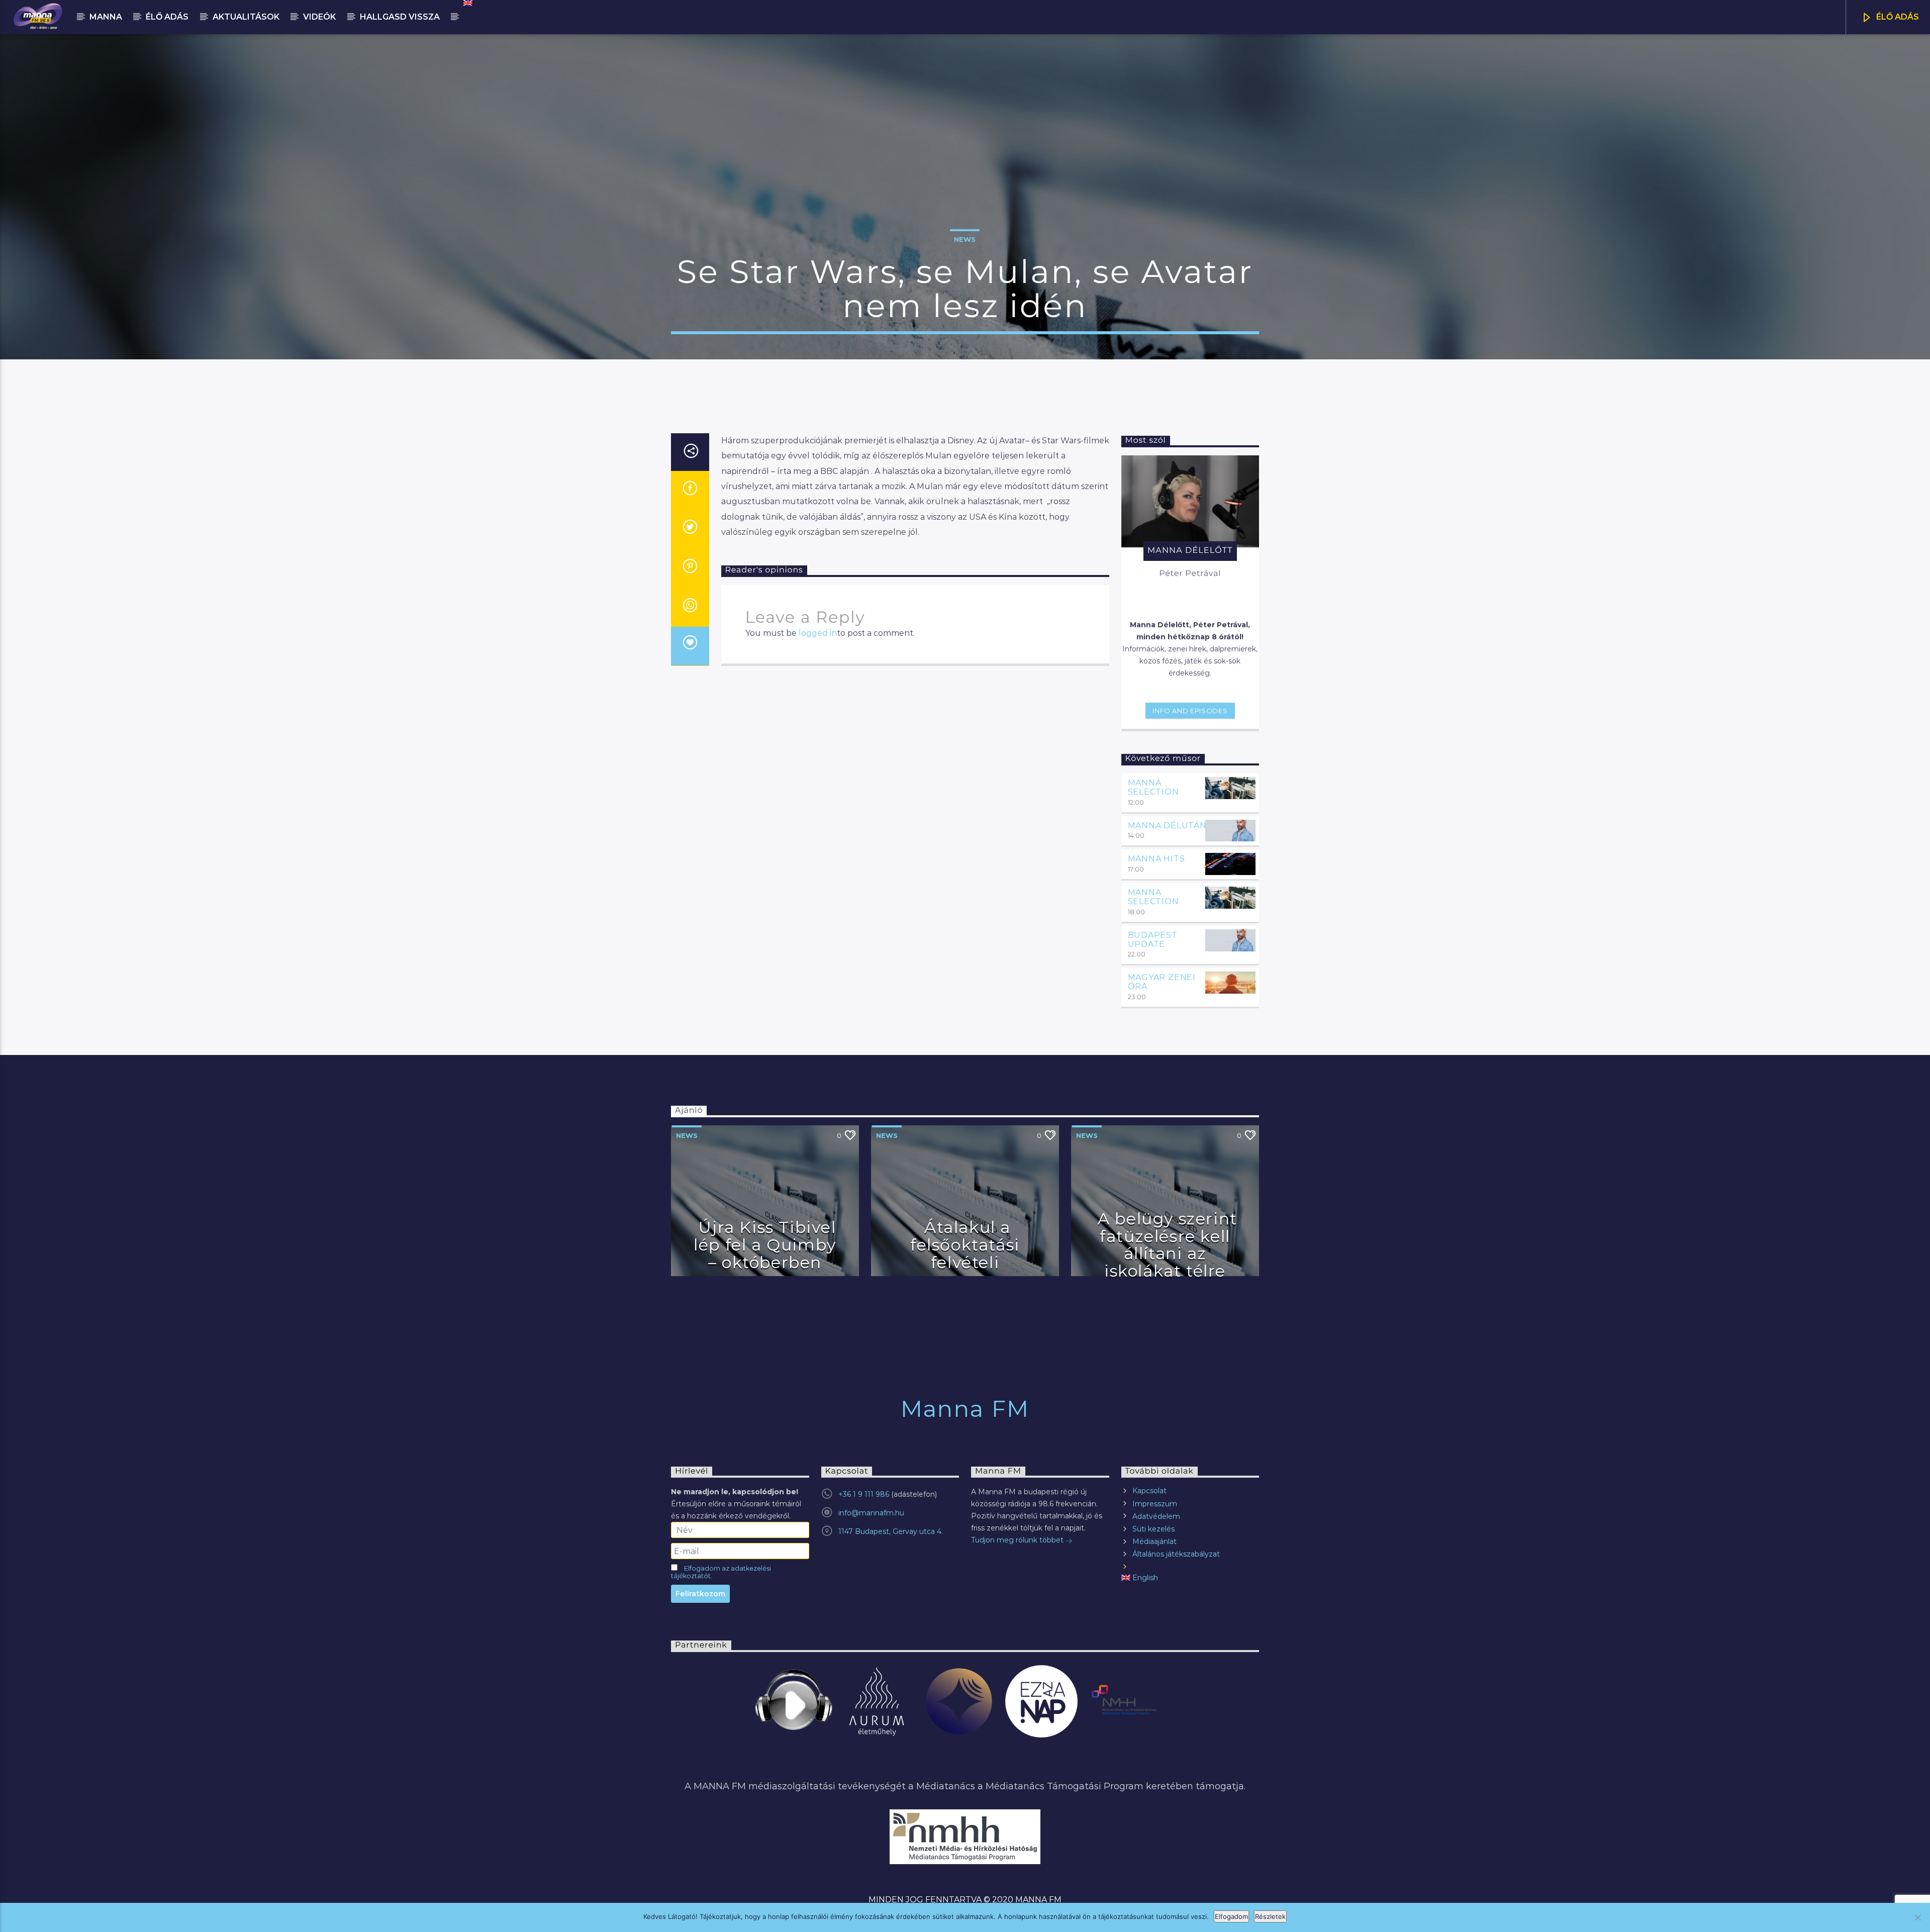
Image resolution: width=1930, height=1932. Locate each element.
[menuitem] (467, 3)
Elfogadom (1231, 1916)
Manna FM (965, 1409)
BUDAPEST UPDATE (1153, 940)
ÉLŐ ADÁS (1897, 17)
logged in (818, 633)
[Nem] (1917, 1917)
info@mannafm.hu (871, 1513)
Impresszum (1155, 1504)
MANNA (106, 17)
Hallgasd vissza (400, 17)
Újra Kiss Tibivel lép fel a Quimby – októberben (765, 1244)
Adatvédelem (1156, 1516)
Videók (319, 17)
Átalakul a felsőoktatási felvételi (965, 1244)
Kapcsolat (1149, 1491)
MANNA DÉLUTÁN (1167, 826)
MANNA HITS (1156, 859)
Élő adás (167, 17)
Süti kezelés (1153, 1529)
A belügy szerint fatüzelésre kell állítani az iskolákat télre (1168, 1245)
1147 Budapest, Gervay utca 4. (891, 1531)
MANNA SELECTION (1153, 787)
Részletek (1270, 1916)
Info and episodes (1190, 711)
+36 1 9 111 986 (864, 1494)
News (965, 239)
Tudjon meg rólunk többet (1018, 1540)
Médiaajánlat (1154, 1541)
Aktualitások (246, 17)
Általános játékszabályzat (1176, 1554)
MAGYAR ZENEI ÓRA (1162, 982)
